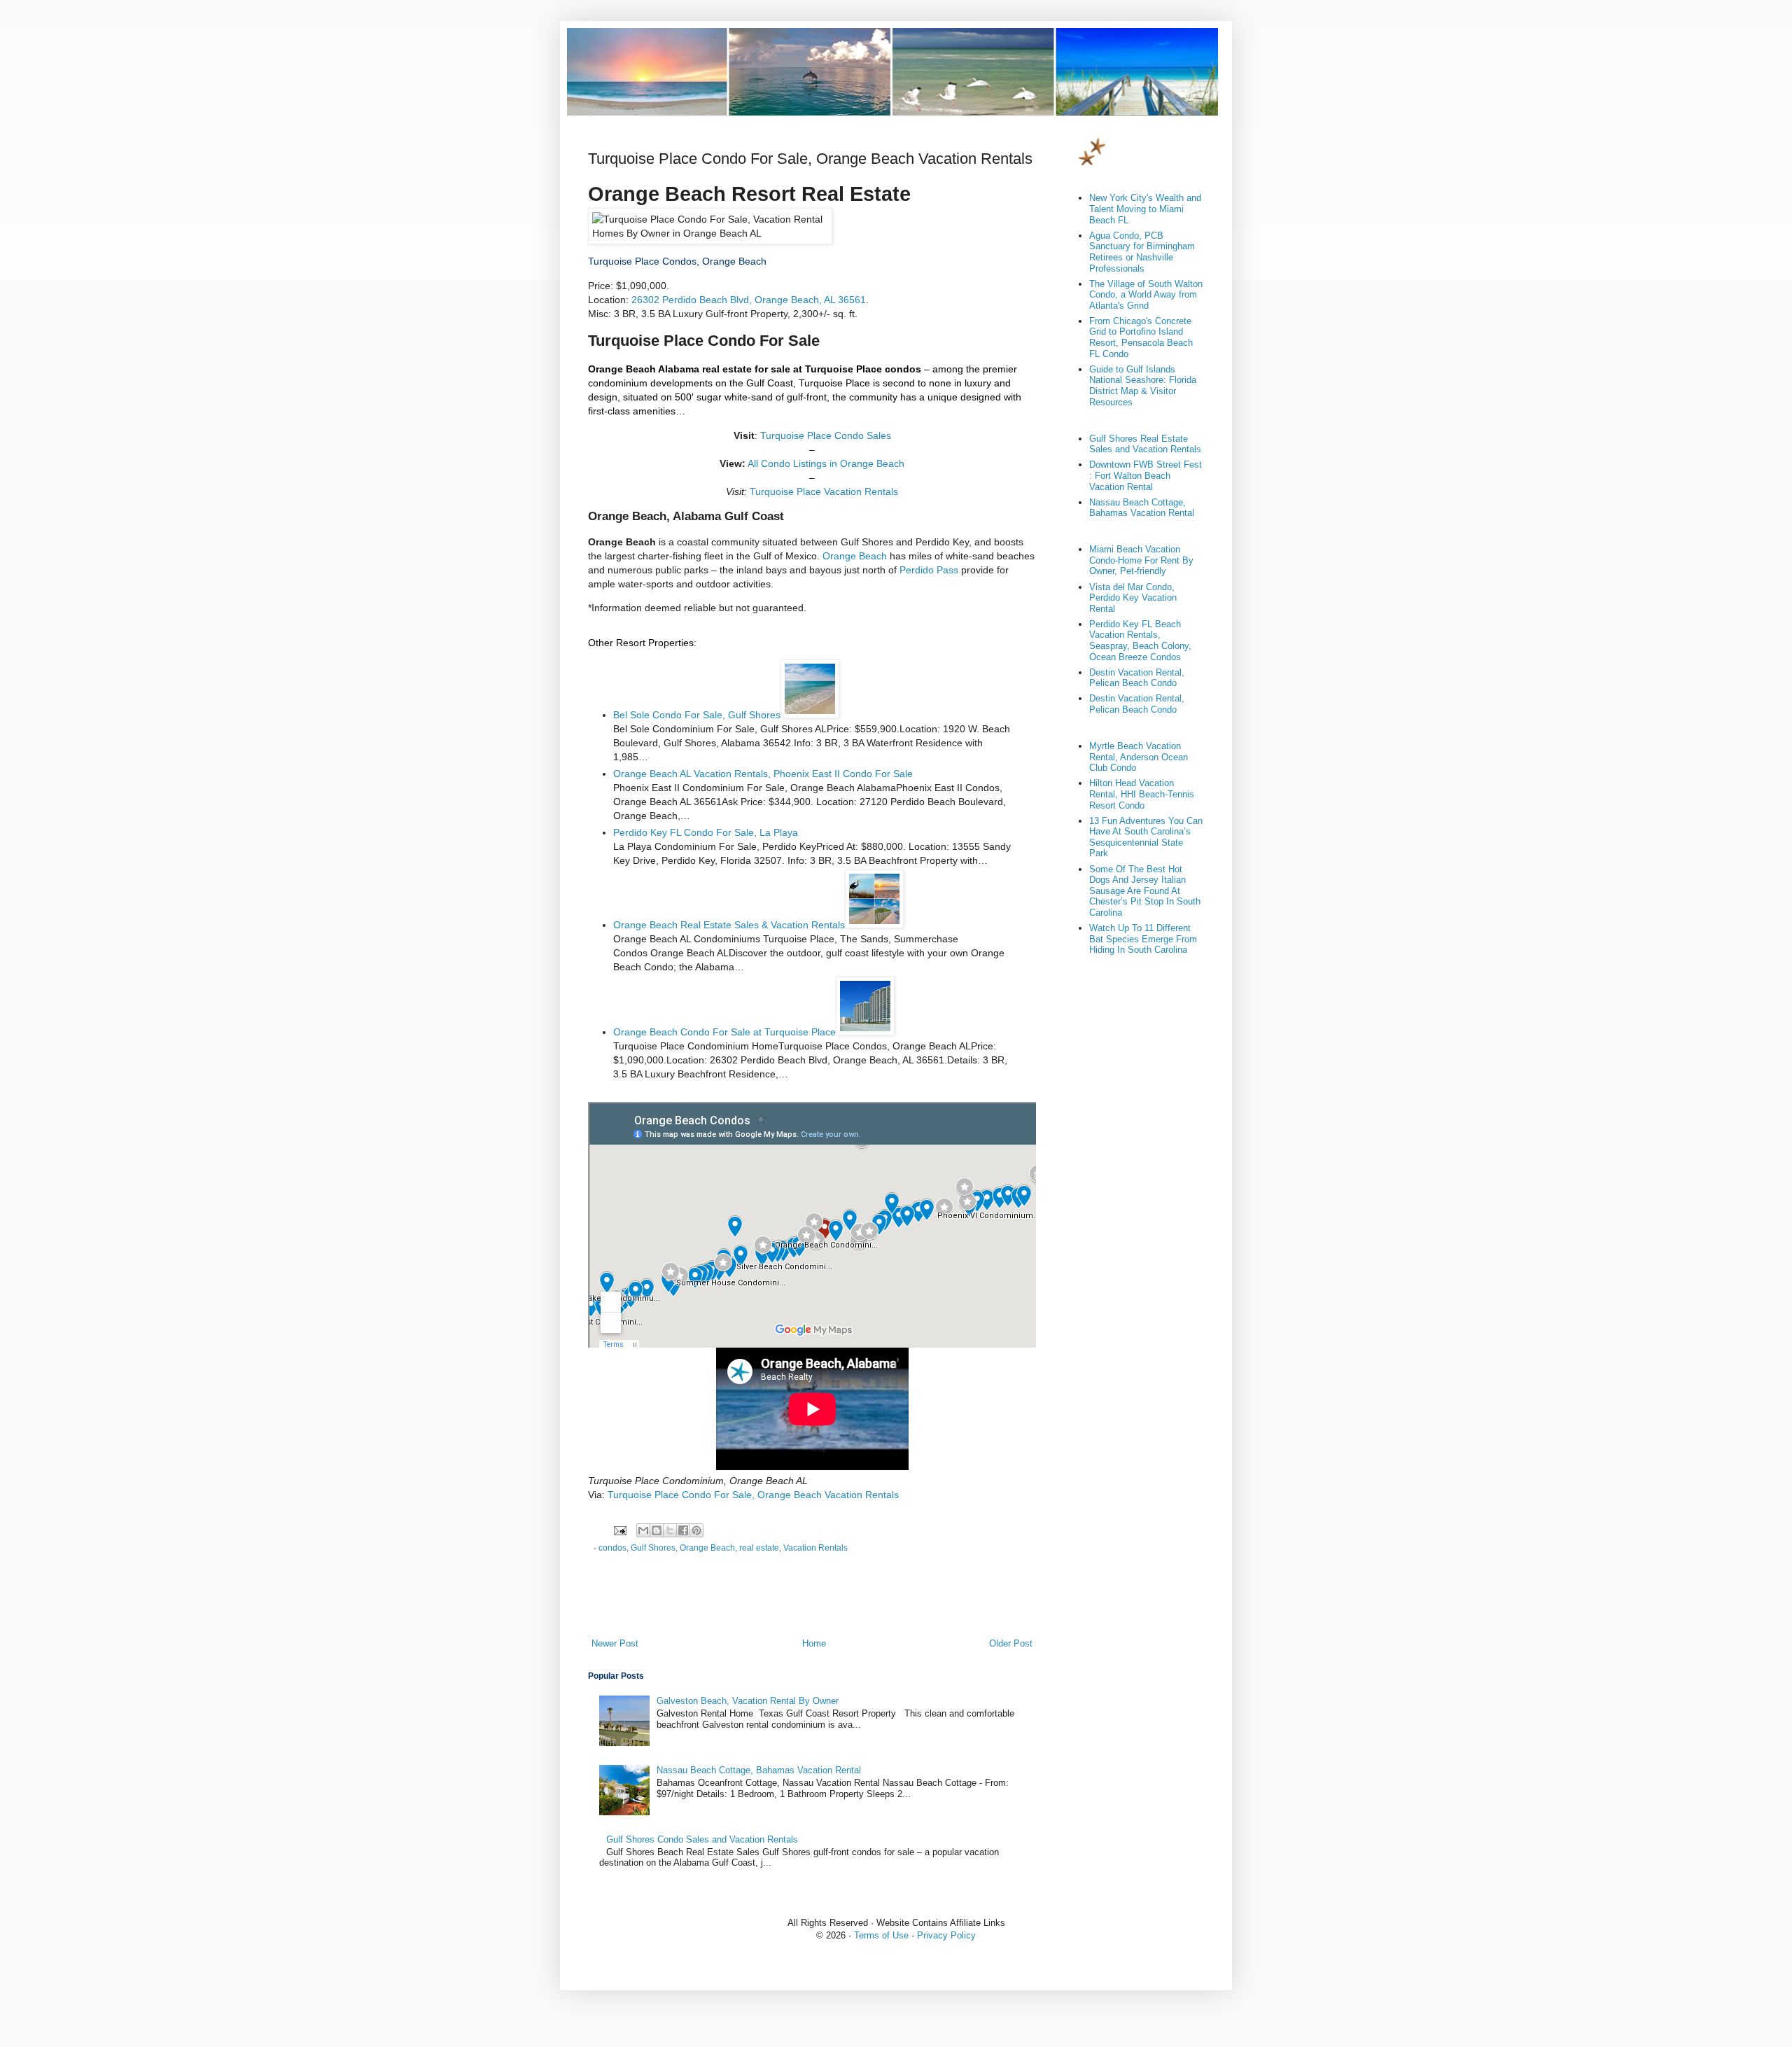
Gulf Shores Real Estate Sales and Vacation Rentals (1145, 444)
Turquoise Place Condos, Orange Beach (677, 261)
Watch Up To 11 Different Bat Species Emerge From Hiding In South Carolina (1143, 939)
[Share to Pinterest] (696, 1530)
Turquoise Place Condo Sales (826, 435)
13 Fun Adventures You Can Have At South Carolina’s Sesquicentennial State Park (1146, 837)
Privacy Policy (946, 1935)
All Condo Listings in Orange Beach (826, 463)
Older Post (1011, 1643)
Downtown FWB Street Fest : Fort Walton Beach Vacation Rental (1146, 475)
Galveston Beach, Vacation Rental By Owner (748, 1701)
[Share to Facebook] (683, 1530)
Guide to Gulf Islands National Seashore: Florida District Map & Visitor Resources (1143, 386)
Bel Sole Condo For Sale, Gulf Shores (697, 715)
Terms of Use (881, 1935)
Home (814, 1643)
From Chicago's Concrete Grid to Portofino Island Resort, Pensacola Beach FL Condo (1141, 337)
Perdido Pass (929, 570)
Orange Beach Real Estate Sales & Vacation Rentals (729, 925)
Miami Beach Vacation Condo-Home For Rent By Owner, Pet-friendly (1141, 560)
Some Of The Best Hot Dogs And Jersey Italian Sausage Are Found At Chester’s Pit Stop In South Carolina (1145, 891)
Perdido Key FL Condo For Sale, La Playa (706, 832)
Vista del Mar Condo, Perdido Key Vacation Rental (1133, 598)
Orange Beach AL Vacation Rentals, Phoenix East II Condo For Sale (763, 774)
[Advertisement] (812, 1598)
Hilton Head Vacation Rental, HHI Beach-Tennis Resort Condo (1142, 794)
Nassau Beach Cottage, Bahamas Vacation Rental (759, 1770)
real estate (759, 1548)
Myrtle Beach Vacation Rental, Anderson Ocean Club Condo (1139, 757)
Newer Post (615, 1643)
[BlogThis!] (657, 1530)
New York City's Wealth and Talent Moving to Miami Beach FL (1145, 209)
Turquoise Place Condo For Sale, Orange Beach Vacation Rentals (753, 1495)
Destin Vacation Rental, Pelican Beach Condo (1137, 678)
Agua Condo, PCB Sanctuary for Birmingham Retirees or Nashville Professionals (1142, 252)
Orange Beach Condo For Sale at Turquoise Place (724, 1032)
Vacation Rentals (815, 1548)
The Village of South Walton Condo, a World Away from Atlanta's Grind (1146, 295)
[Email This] (643, 1530)
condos (612, 1548)
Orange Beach (855, 556)
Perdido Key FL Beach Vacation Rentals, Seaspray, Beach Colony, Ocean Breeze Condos (1140, 641)
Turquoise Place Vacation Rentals (824, 491)
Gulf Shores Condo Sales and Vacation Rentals (702, 1839)
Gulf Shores (653, 1548)
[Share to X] (670, 1530)
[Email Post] (619, 1529)
